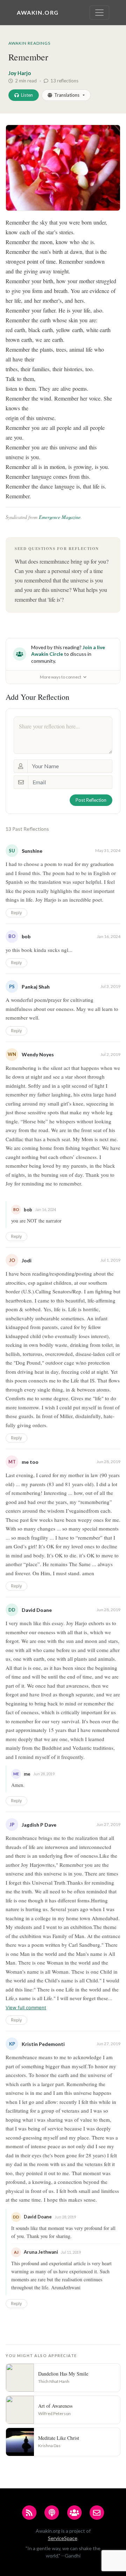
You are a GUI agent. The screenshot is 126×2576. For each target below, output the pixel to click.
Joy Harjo (20, 73)
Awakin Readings (29, 43)
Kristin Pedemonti (43, 2044)
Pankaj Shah (36, 987)
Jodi (27, 1260)
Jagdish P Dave (39, 1825)
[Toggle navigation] (99, 13)
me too (30, 1462)
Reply (16, 913)
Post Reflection (91, 800)
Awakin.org (38, 12)
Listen (27, 95)
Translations (67, 95)
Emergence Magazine (60, 517)
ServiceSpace (63, 2538)
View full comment (26, 2008)
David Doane (37, 1610)
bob (26, 936)
